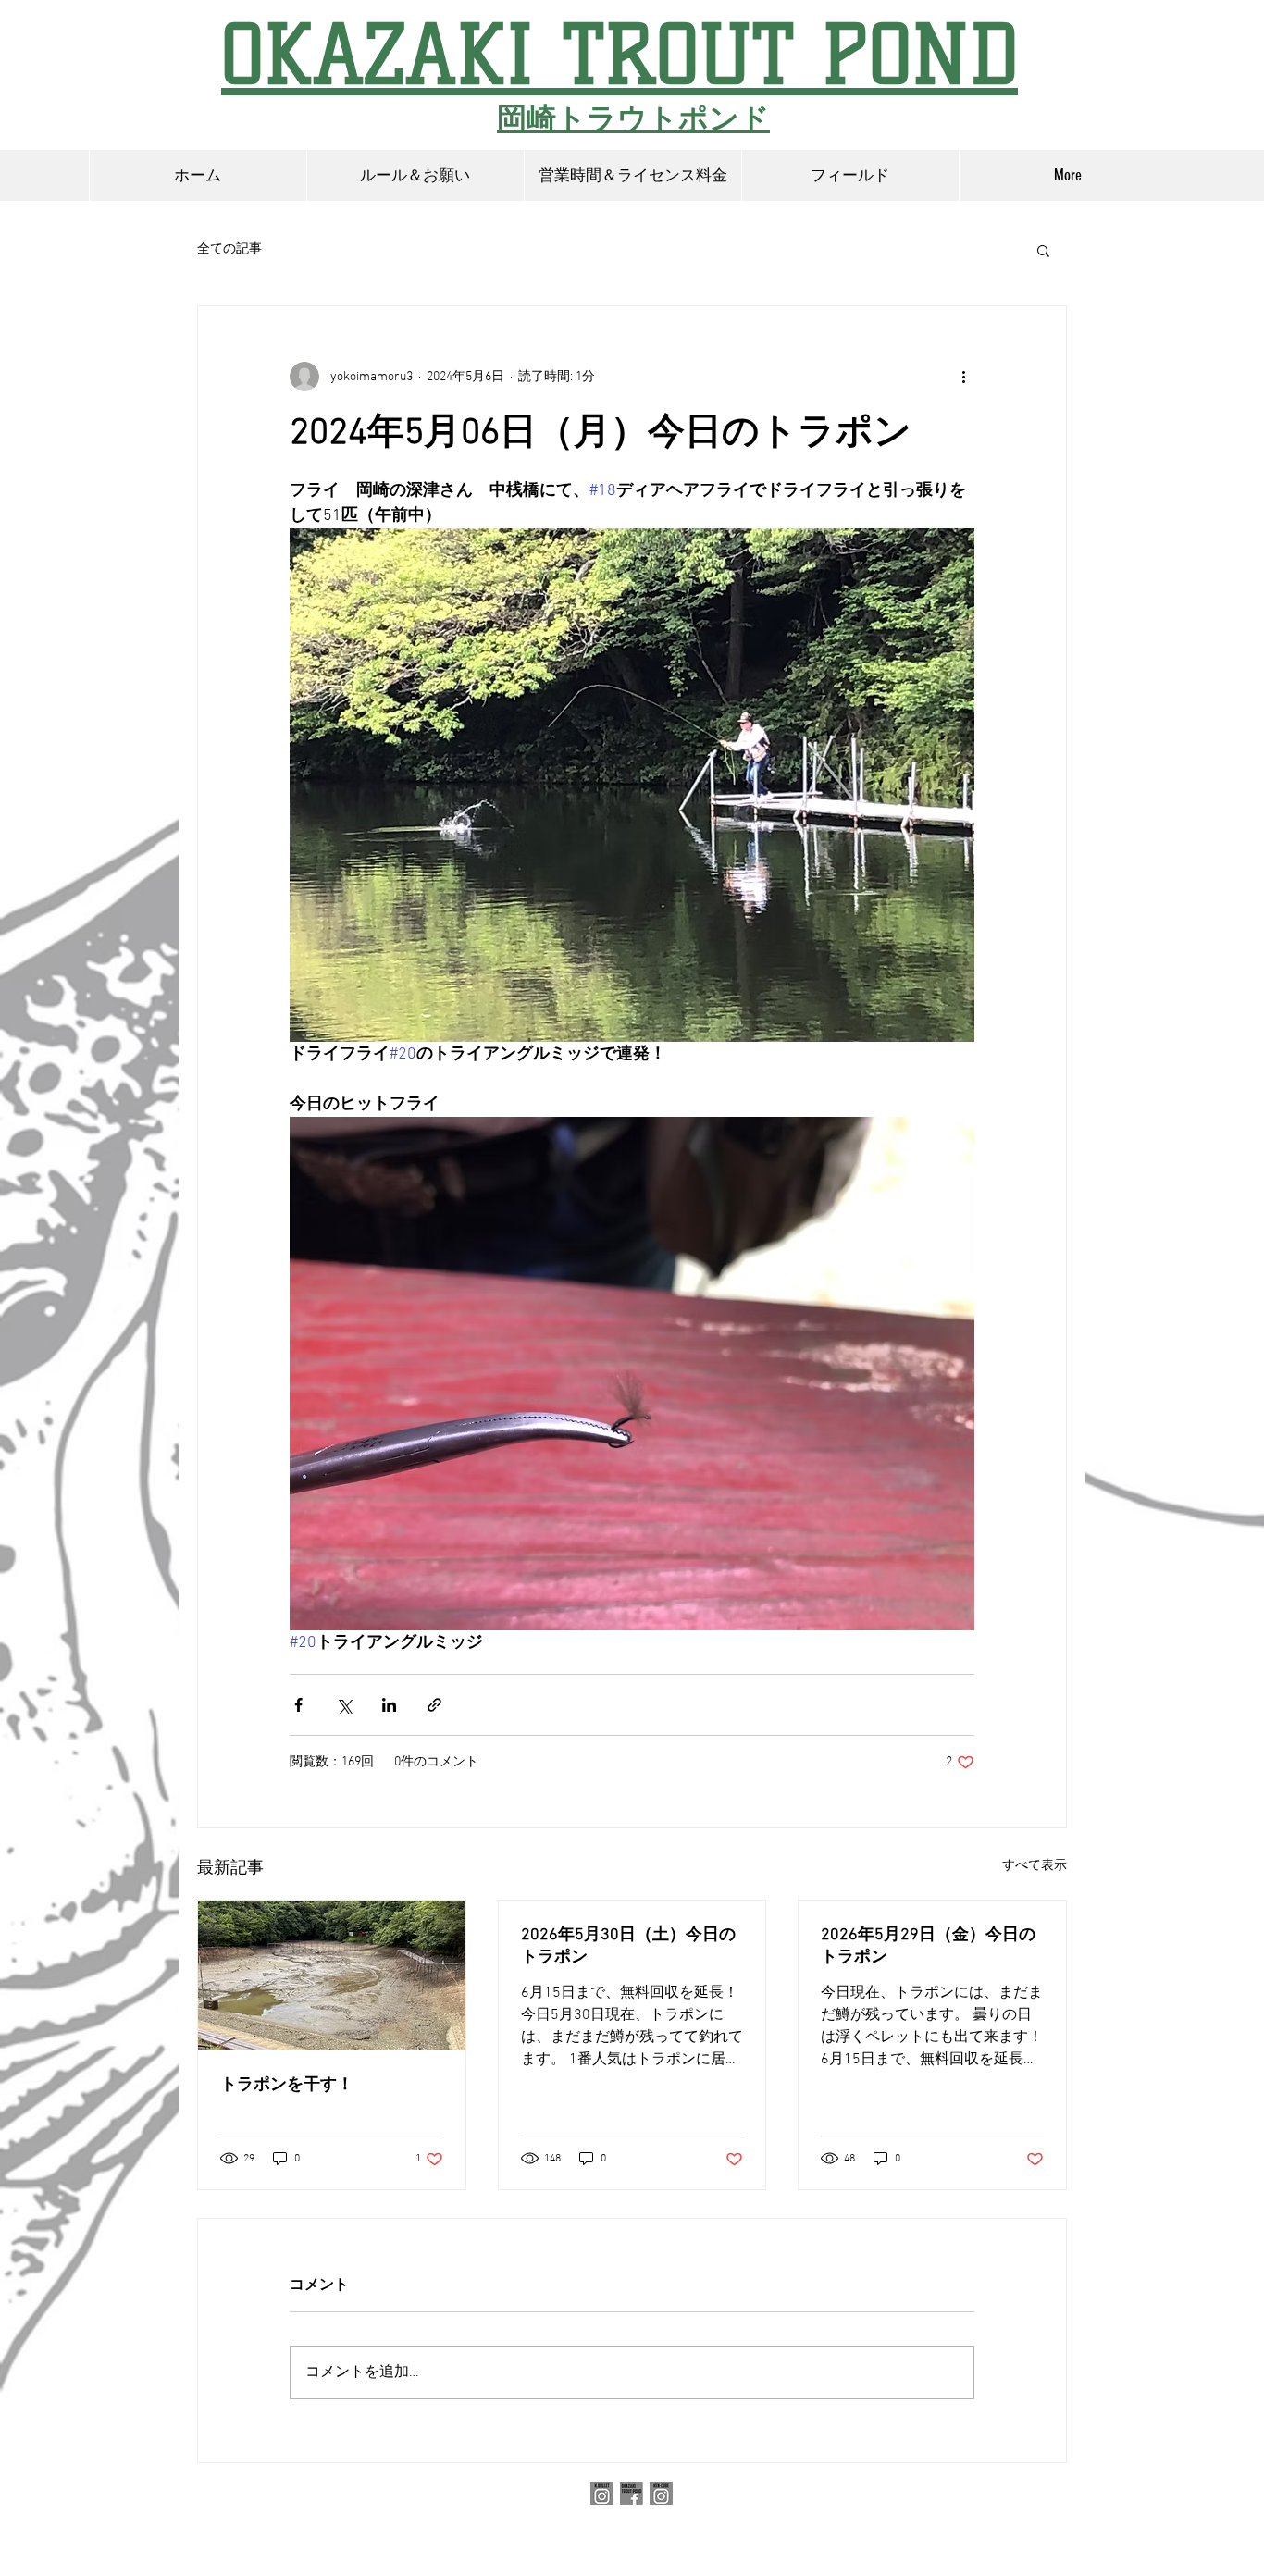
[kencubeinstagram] (661, 2493)
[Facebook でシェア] (298, 1705)
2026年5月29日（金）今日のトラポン (928, 1946)
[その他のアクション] (963, 377)
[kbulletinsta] (602, 2493)
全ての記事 (229, 249)
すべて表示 (1035, 1866)
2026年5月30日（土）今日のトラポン (628, 1946)
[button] (1043, 250)
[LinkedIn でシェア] (389, 1705)
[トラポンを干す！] (332, 1975)
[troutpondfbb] (632, 2493)
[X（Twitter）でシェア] (344, 1705)
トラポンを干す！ (287, 2085)
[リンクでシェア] (434, 1705)
